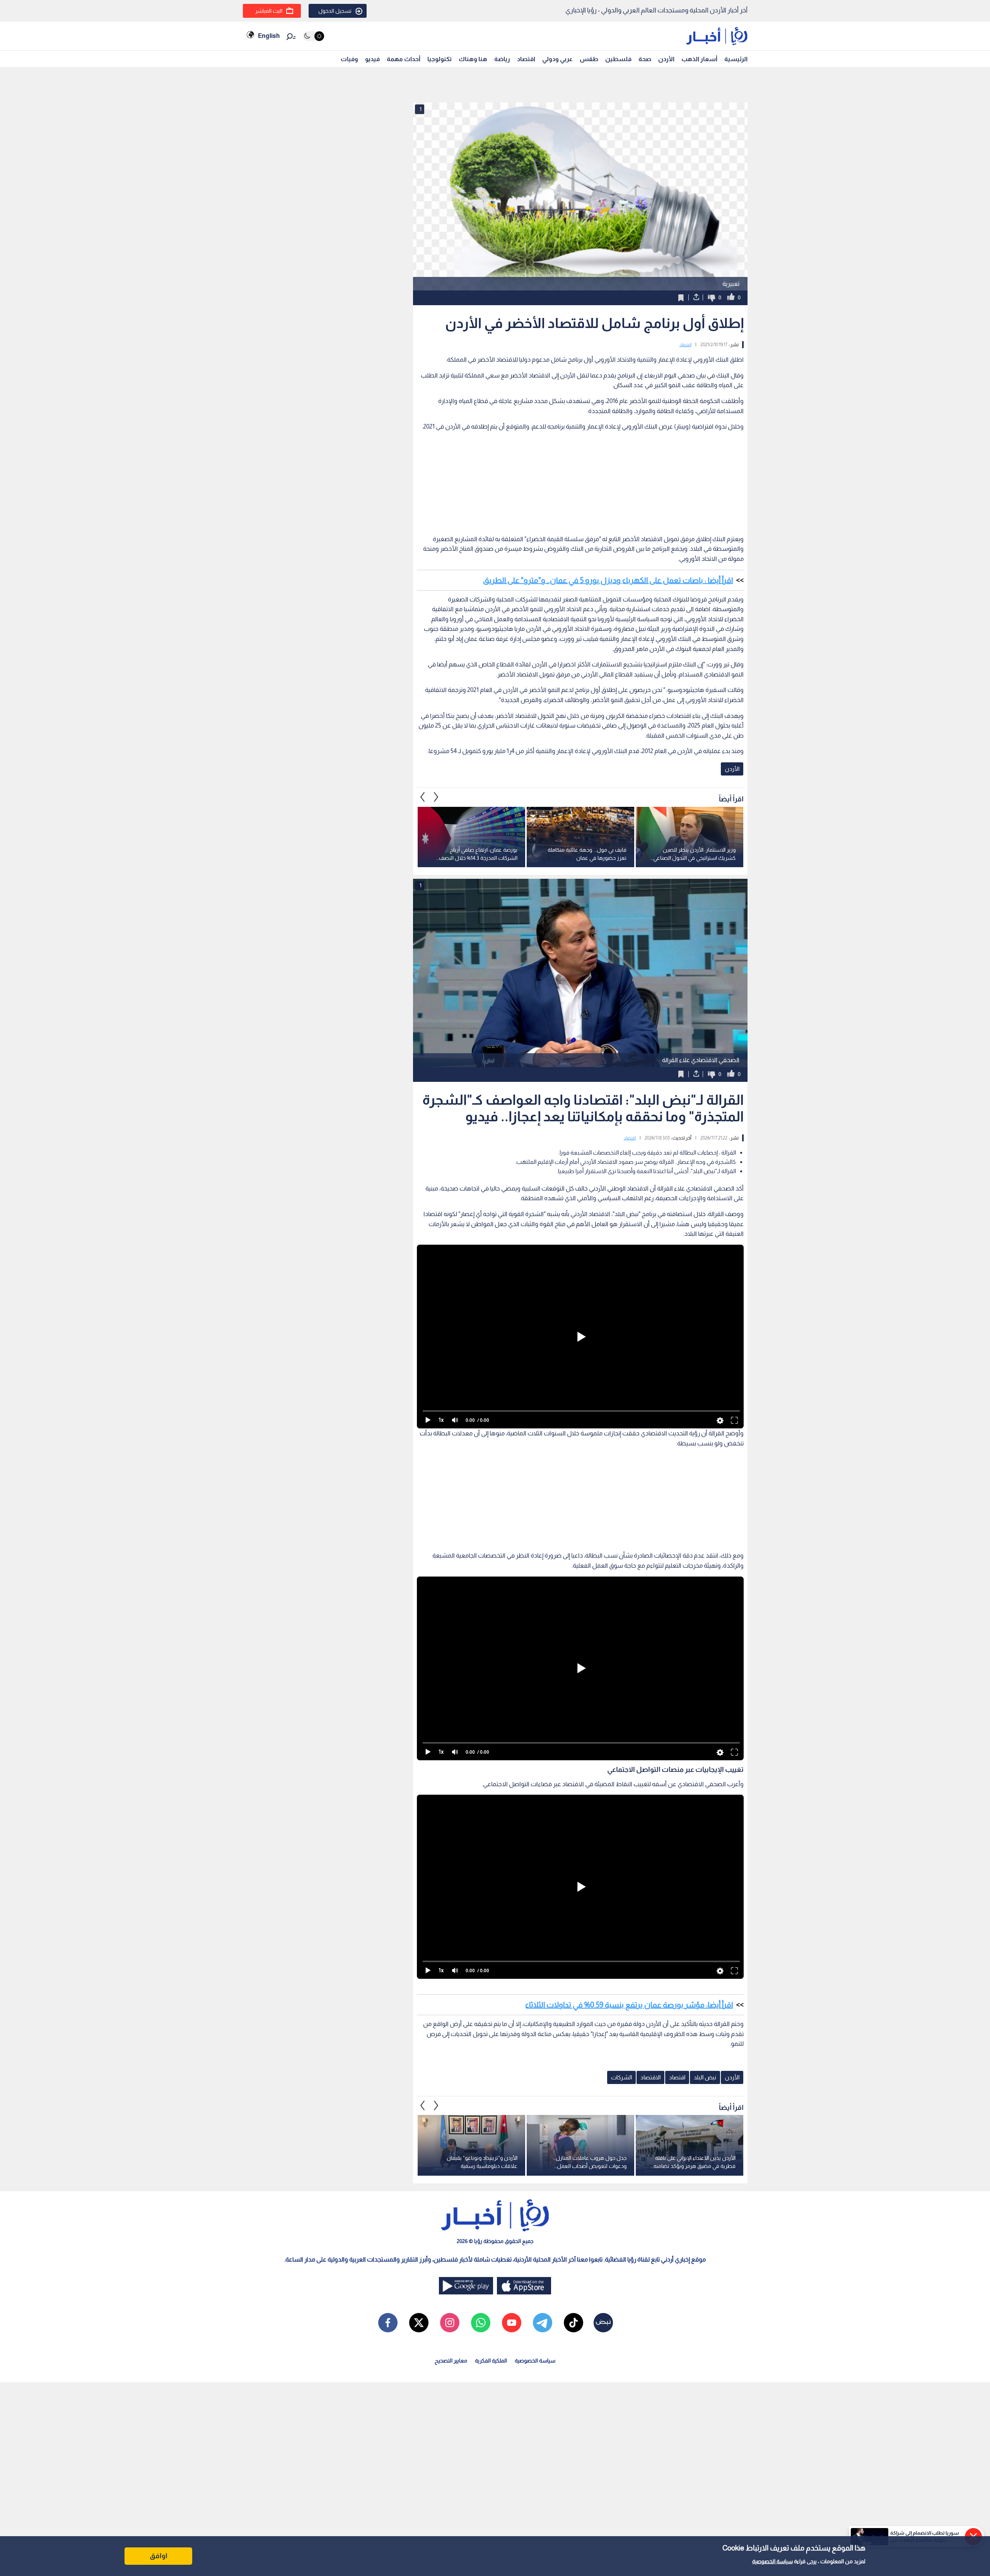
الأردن (666, 59)
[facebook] (388, 2323)
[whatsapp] (481, 2323)
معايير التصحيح (451, 2361)
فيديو (372, 59)
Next (423, 797)
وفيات (349, 59)
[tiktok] (574, 2323)
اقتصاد (526, 59)
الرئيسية (736, 59)
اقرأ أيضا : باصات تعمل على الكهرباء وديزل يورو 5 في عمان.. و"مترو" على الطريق (608, 580)
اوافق (159, 2556)
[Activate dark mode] (313, 36)
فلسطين (618, 59)
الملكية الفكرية (491, 2361)
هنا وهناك (473, 59)
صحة (645, 59)
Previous (436, 797)
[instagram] (450, 2323)
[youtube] (512, 2323)
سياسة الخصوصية (772, 2561)
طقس (589, 59)
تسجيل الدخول (335, 11)
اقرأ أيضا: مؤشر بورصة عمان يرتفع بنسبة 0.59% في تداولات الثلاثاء (629, 2005)
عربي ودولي (557, 59)
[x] (419, 2323)
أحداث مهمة (404, 59)
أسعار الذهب (699, 59)
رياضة (502, 59)
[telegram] (543, 2323)
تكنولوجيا (440, 59)
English (269, 36)
